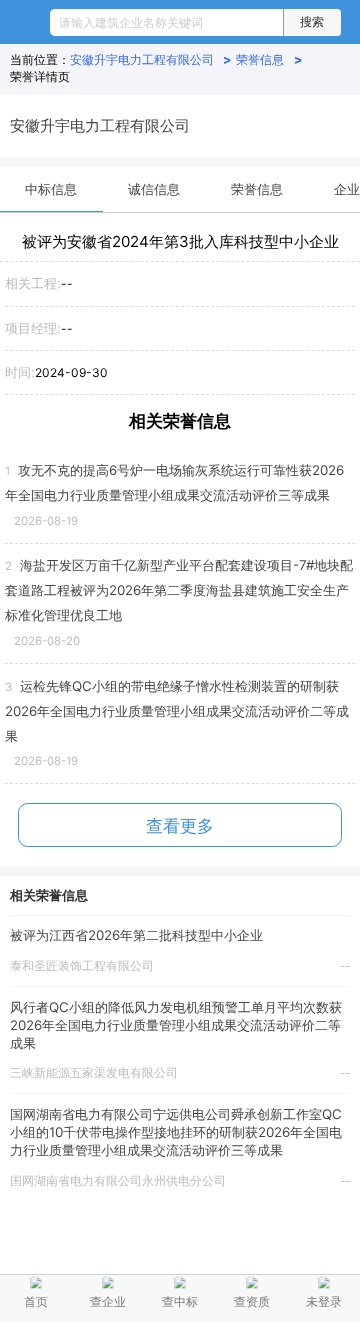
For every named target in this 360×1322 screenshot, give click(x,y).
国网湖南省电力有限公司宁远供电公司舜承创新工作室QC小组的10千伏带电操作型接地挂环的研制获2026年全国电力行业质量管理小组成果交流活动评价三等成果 (176, 1132)
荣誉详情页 (40, 76)
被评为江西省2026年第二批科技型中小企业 (136, 935)
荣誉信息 (269, 59)
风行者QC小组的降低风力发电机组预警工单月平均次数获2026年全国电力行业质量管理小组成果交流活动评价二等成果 (176, 1025)
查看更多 (180, 826)
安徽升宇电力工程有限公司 (151, 59)
